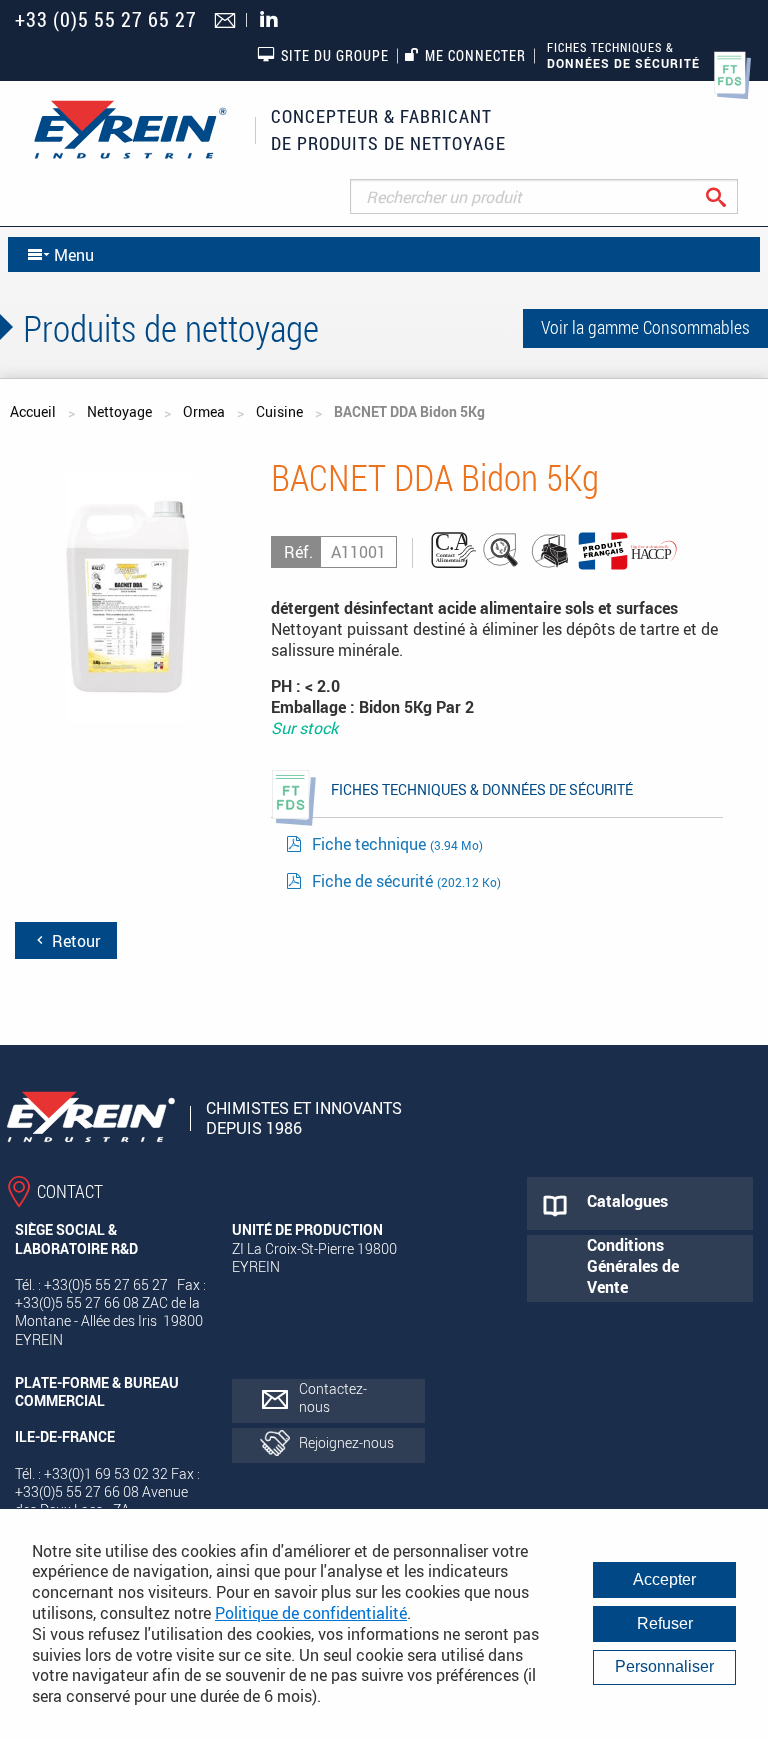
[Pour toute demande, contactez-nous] (227, 22)
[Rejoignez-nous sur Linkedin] (274, 20)
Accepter (664, 1579)
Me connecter (475, 55)
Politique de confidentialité (311, 1613)
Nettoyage (119, 411)
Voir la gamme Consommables (645, 327)
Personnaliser (664, 1666)
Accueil (33, 411)
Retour (74, 941)
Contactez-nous (333, 1397)
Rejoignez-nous (346, 1442)
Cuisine (279, 411)
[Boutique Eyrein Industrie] (130, 130)
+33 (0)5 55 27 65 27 (106, 19)
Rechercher (731, 196)
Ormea (204, 411)
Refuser (665, 1623)
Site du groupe (335, 55)
